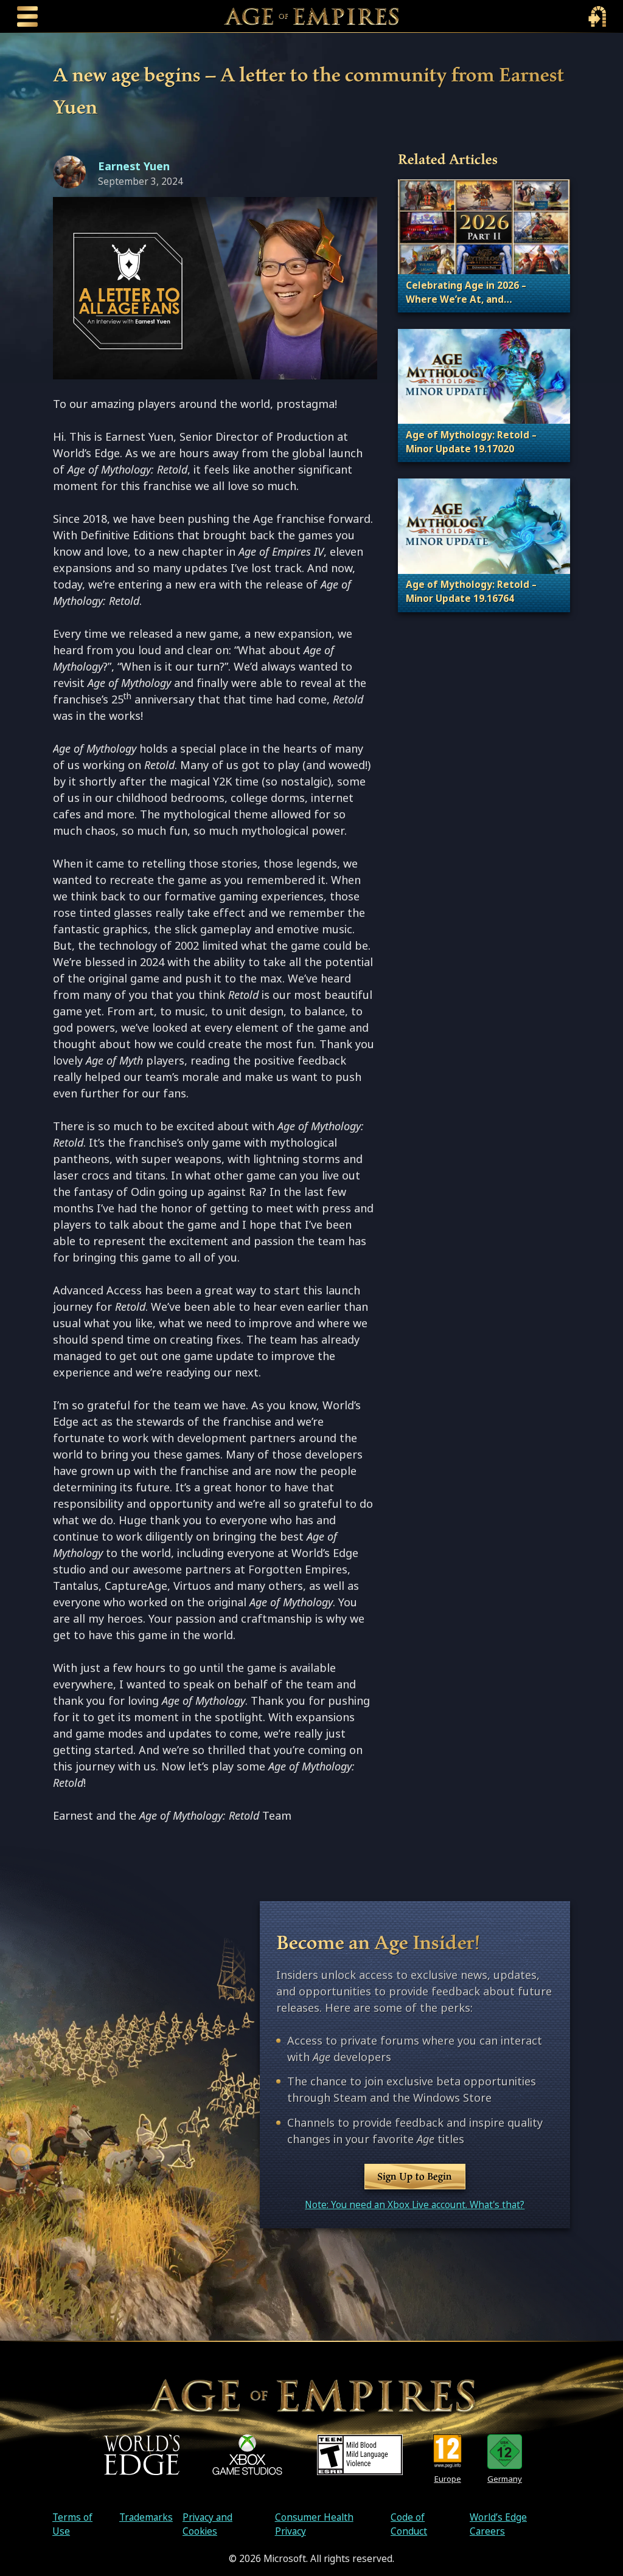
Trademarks (146, 2517)
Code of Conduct (409, 2524)
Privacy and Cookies (207, 2524)
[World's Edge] (142, 2455)
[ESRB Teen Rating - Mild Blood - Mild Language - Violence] (360, 2455)
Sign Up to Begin (415, 2176)
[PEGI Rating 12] (447, 2452)
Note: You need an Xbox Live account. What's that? (415, 2205)
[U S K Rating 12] (505, 2452)
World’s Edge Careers (498, 2524)
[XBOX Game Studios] (247, 2455)
